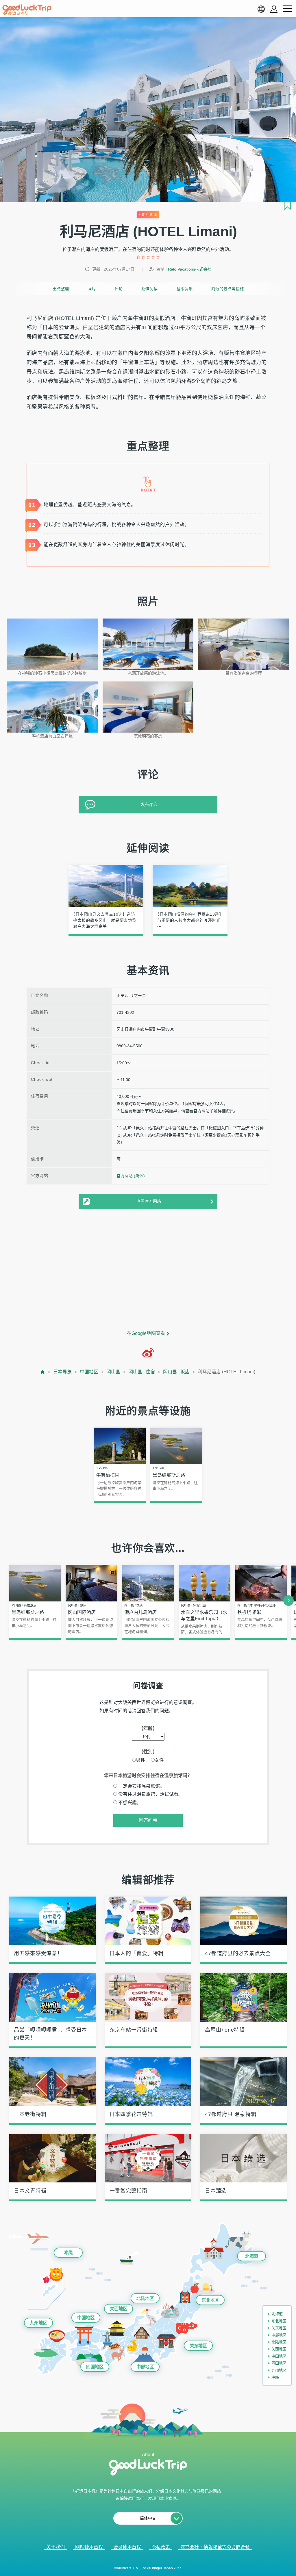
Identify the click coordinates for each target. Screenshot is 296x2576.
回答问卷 (148, 1820)
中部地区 (145, 2367)
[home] (27, 10)
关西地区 (119, 2309)
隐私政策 (161, 2547)
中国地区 (89, 1372)
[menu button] (287, 9)
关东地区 (198, 2346)
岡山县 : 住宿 (142, 1372)
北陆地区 (145, 2298)
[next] (288, 1601)
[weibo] (148, 1353)
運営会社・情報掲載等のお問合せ (215, 2547)
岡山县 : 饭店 (176, 1372)
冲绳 (68, 2253)
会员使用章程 (127, 2547)
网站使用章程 (89, 2547)
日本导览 (62, 1372)
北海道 (252, 2256)
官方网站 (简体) (131, 1176)
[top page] (43, 1372)
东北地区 (210, 2300)
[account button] (274, 9)
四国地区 (95, 2367)
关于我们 (55, 2547)
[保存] (287, 206)
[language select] (261, 9)
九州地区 (38, 2323)
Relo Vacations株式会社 (190, 269)
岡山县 (113, 1372)
